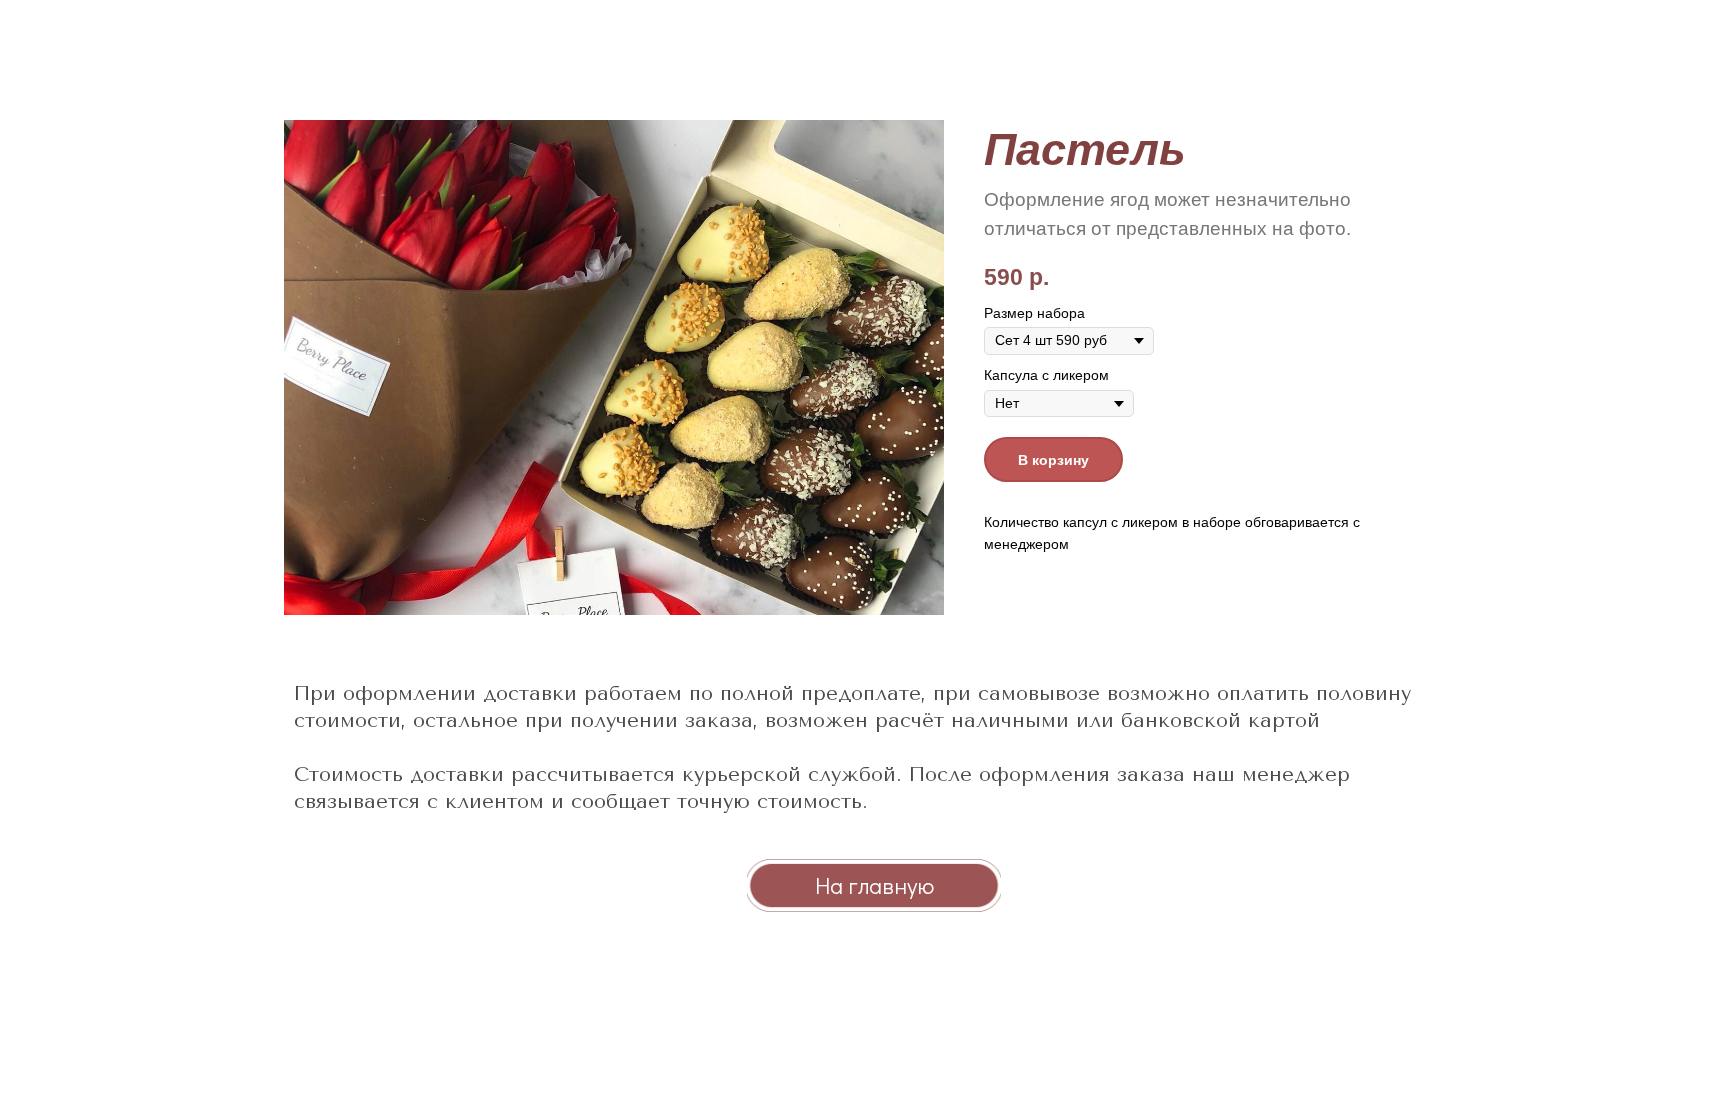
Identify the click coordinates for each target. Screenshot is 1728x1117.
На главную (874, 885)
